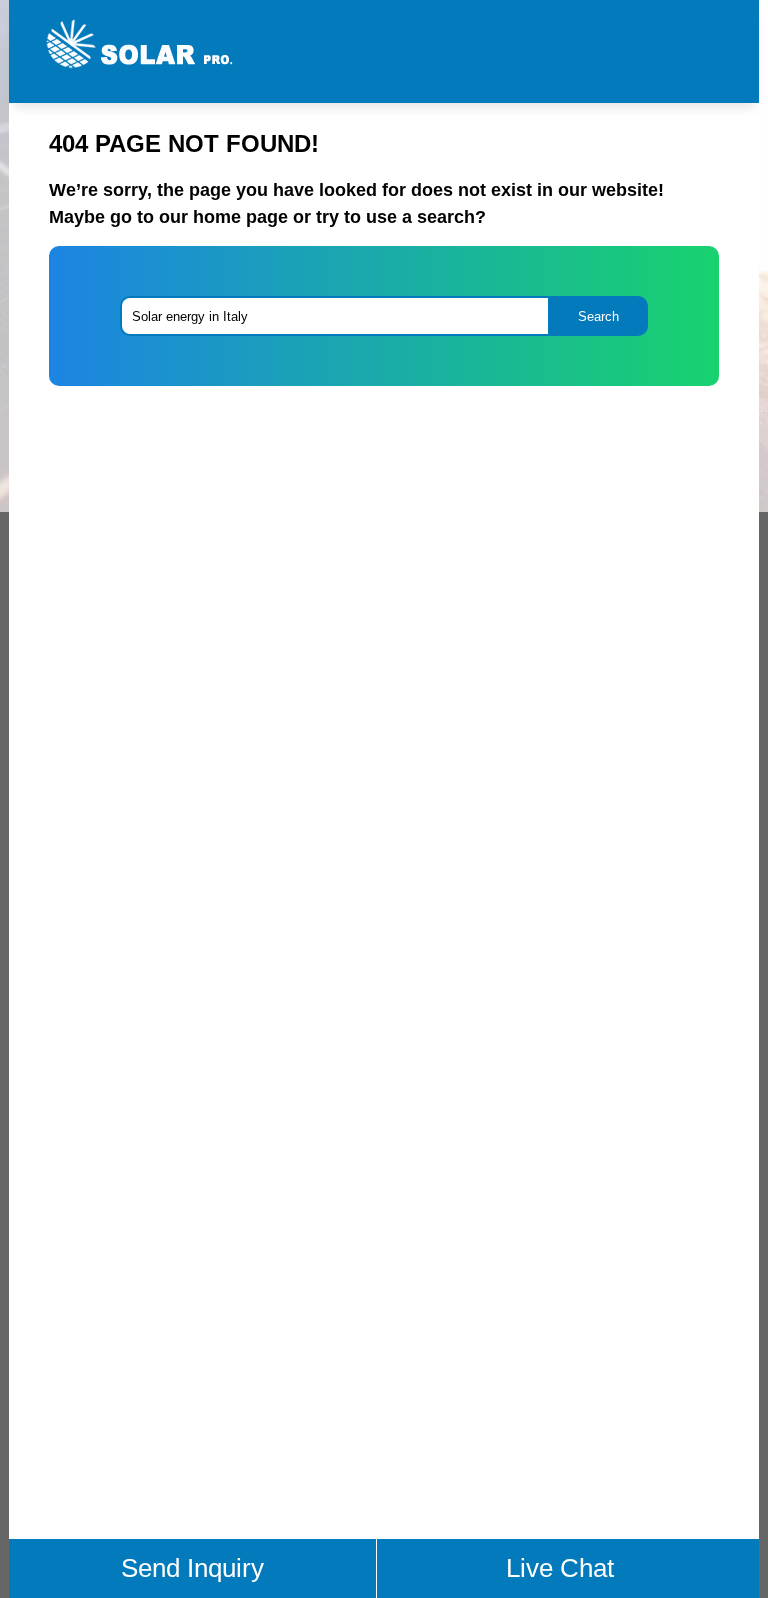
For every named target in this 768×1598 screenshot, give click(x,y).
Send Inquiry (192, 1568)
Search (598, 316)
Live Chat (560, 1568)
